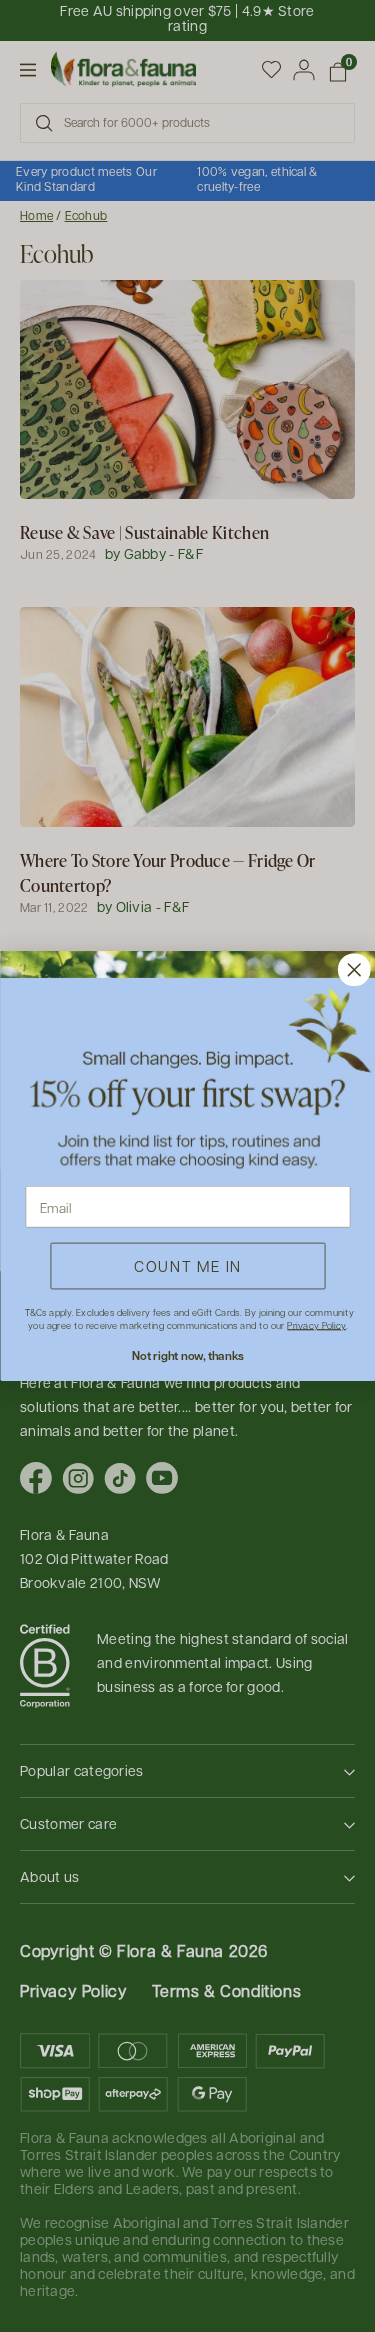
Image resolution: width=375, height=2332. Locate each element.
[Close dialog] (353, 969)
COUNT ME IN (188, 1265)
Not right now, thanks (187, 1356)
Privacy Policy (316, 1325)
